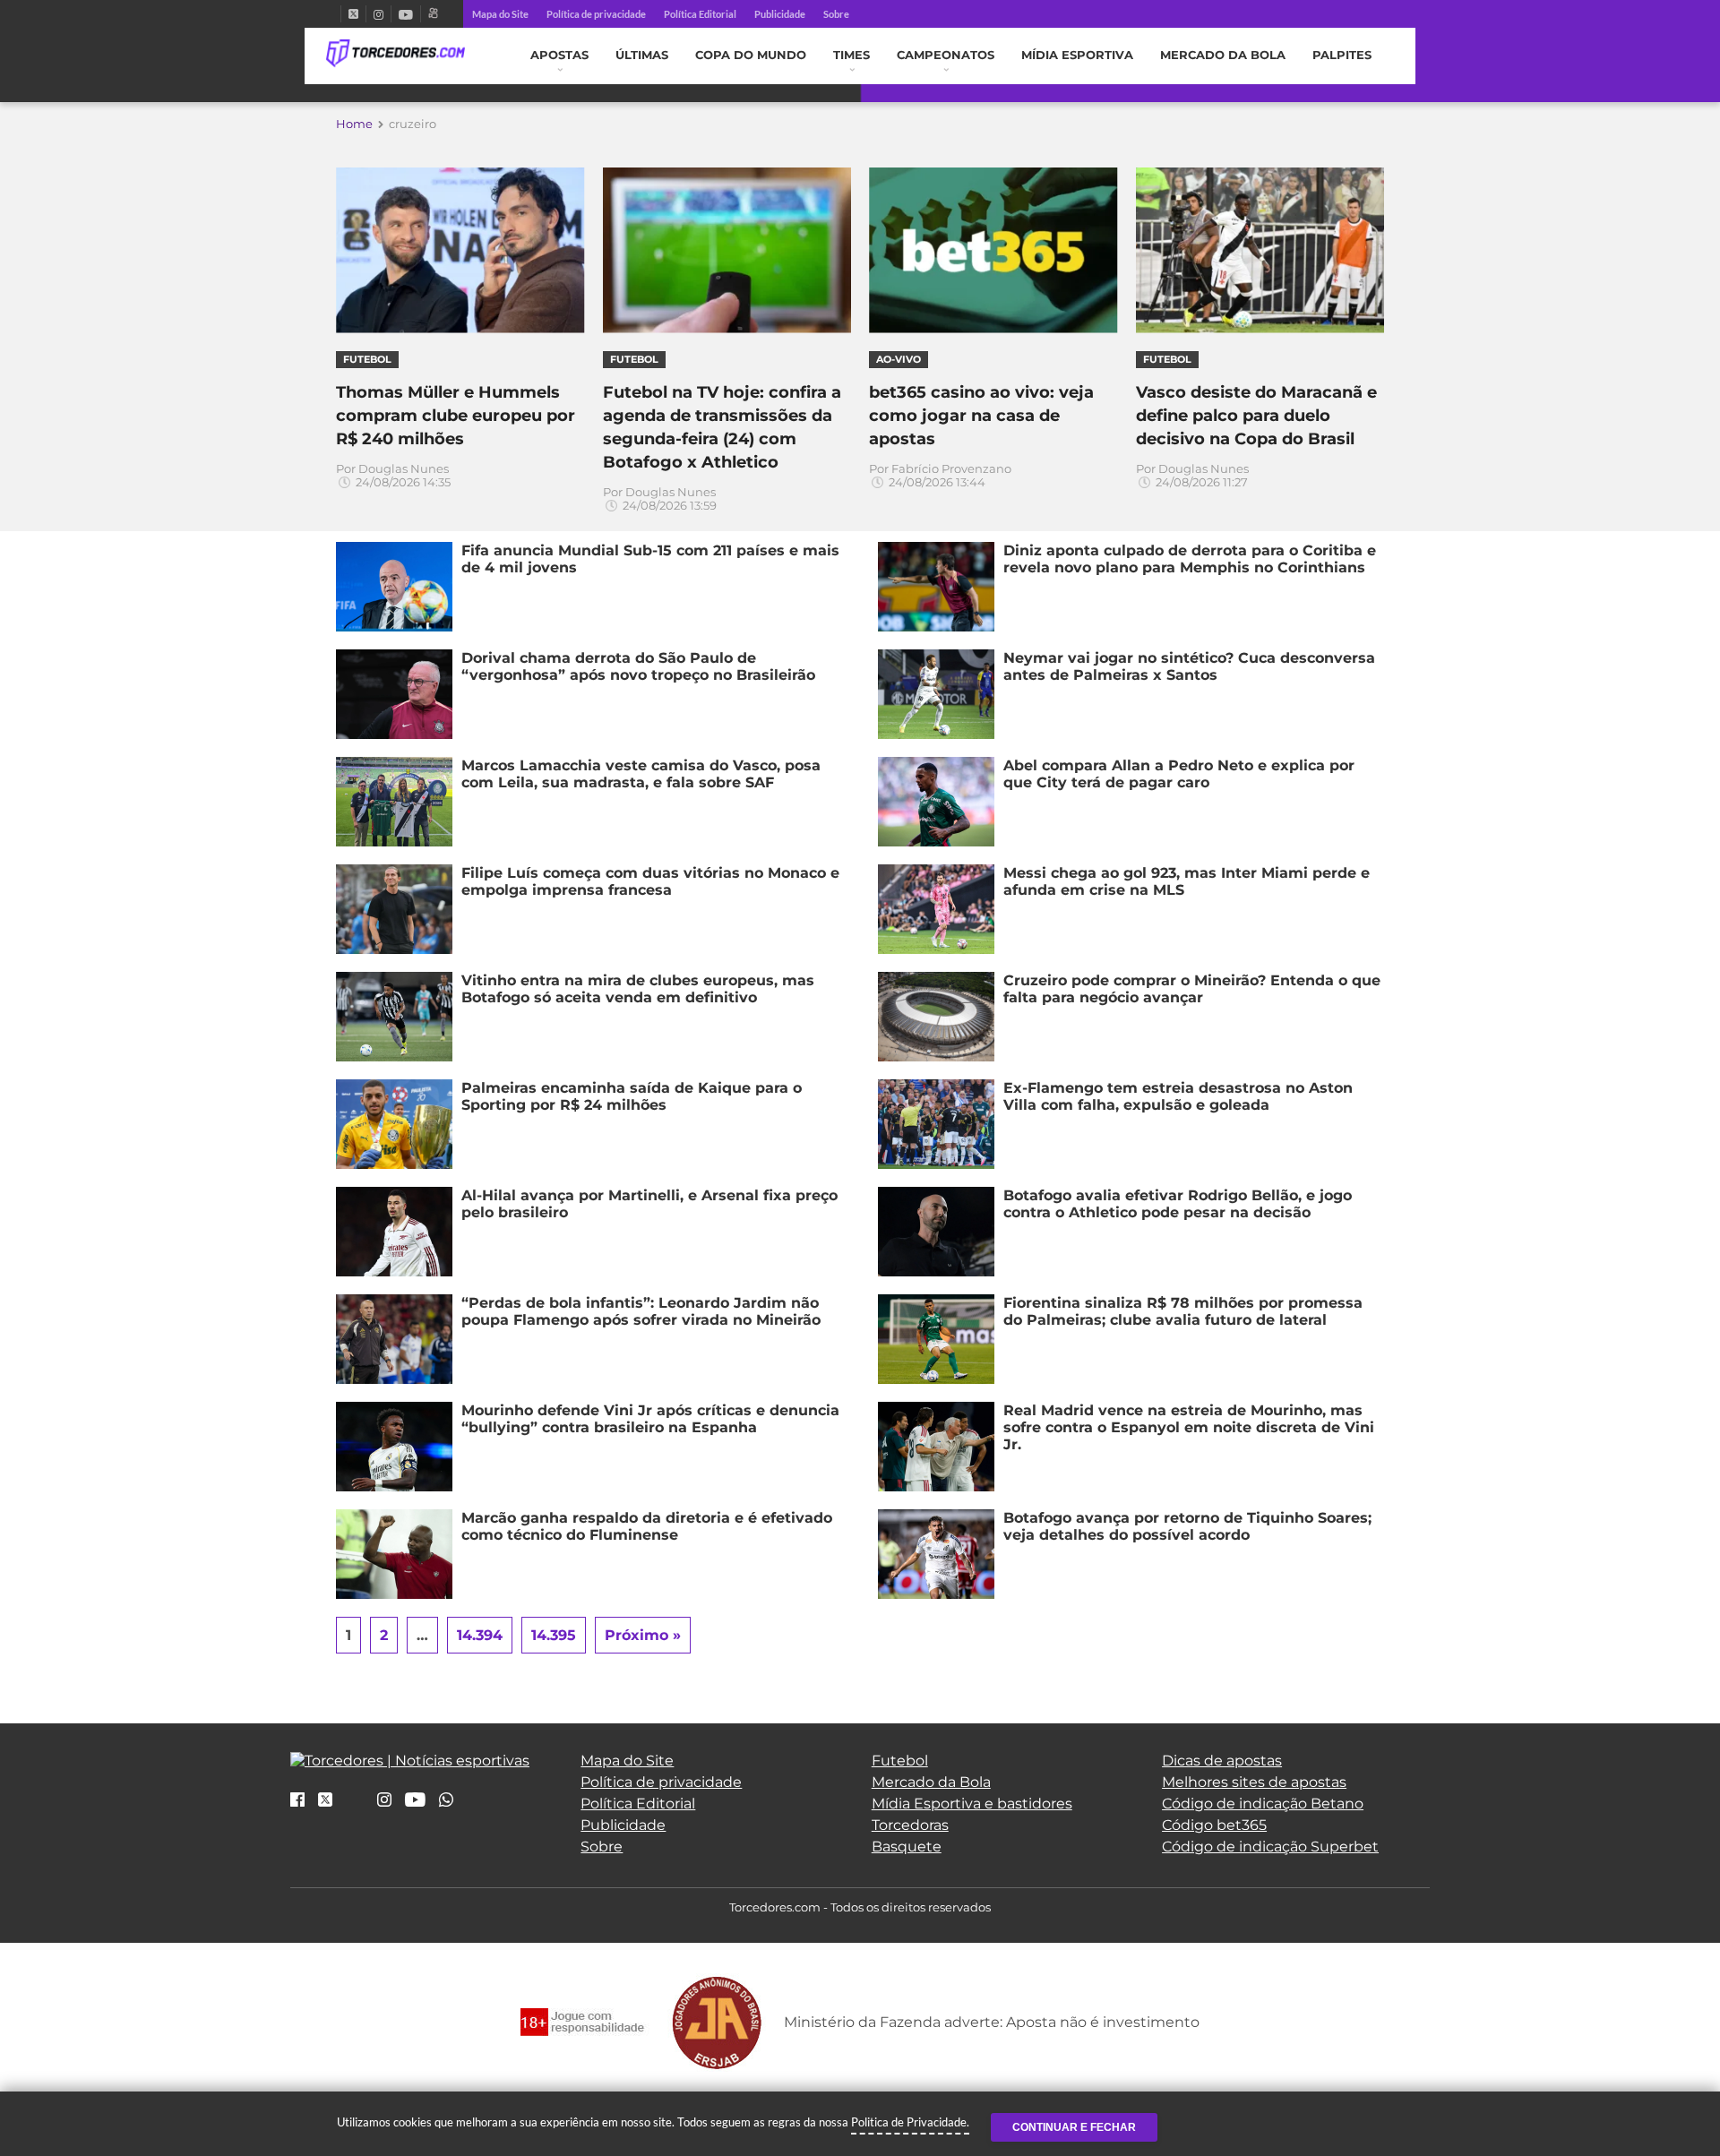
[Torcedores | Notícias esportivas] (396, 54)
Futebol (900, 1761)
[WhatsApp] (446, 1801)
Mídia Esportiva (1077, 55)
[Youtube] (406, 14)
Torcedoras (910, 1825)
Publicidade (780, 14)
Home (354, 124)
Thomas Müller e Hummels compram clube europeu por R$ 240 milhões (456, 416)
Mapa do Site (500, 14)
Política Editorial (700, 14)
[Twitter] (353, 14)
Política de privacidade (596, 14)
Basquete (907, 1847)
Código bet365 (1214, 1825)
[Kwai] (433, 14)
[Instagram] (378, 14)
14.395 (554, 1635)
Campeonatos (946, 55)
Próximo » (643, 1635)
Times (851, 55)
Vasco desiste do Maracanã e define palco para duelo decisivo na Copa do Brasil (1256, 416)
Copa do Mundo (751, 55)
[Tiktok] (355, 1805)
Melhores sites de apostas (1254, 1782)
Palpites (1342, 55)
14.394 (480, 1635)
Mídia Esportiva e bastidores (972, 1804)
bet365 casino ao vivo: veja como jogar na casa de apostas (981, 416)
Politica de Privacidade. (910, 2122)
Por (393, 476)
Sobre (836, 14)
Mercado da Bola (1223, 55)
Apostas (559, 55)
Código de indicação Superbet (1270, 1847)
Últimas (642, 55)
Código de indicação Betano (1263, 1804)
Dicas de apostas (1222, 1761)
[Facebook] (333, 14)
